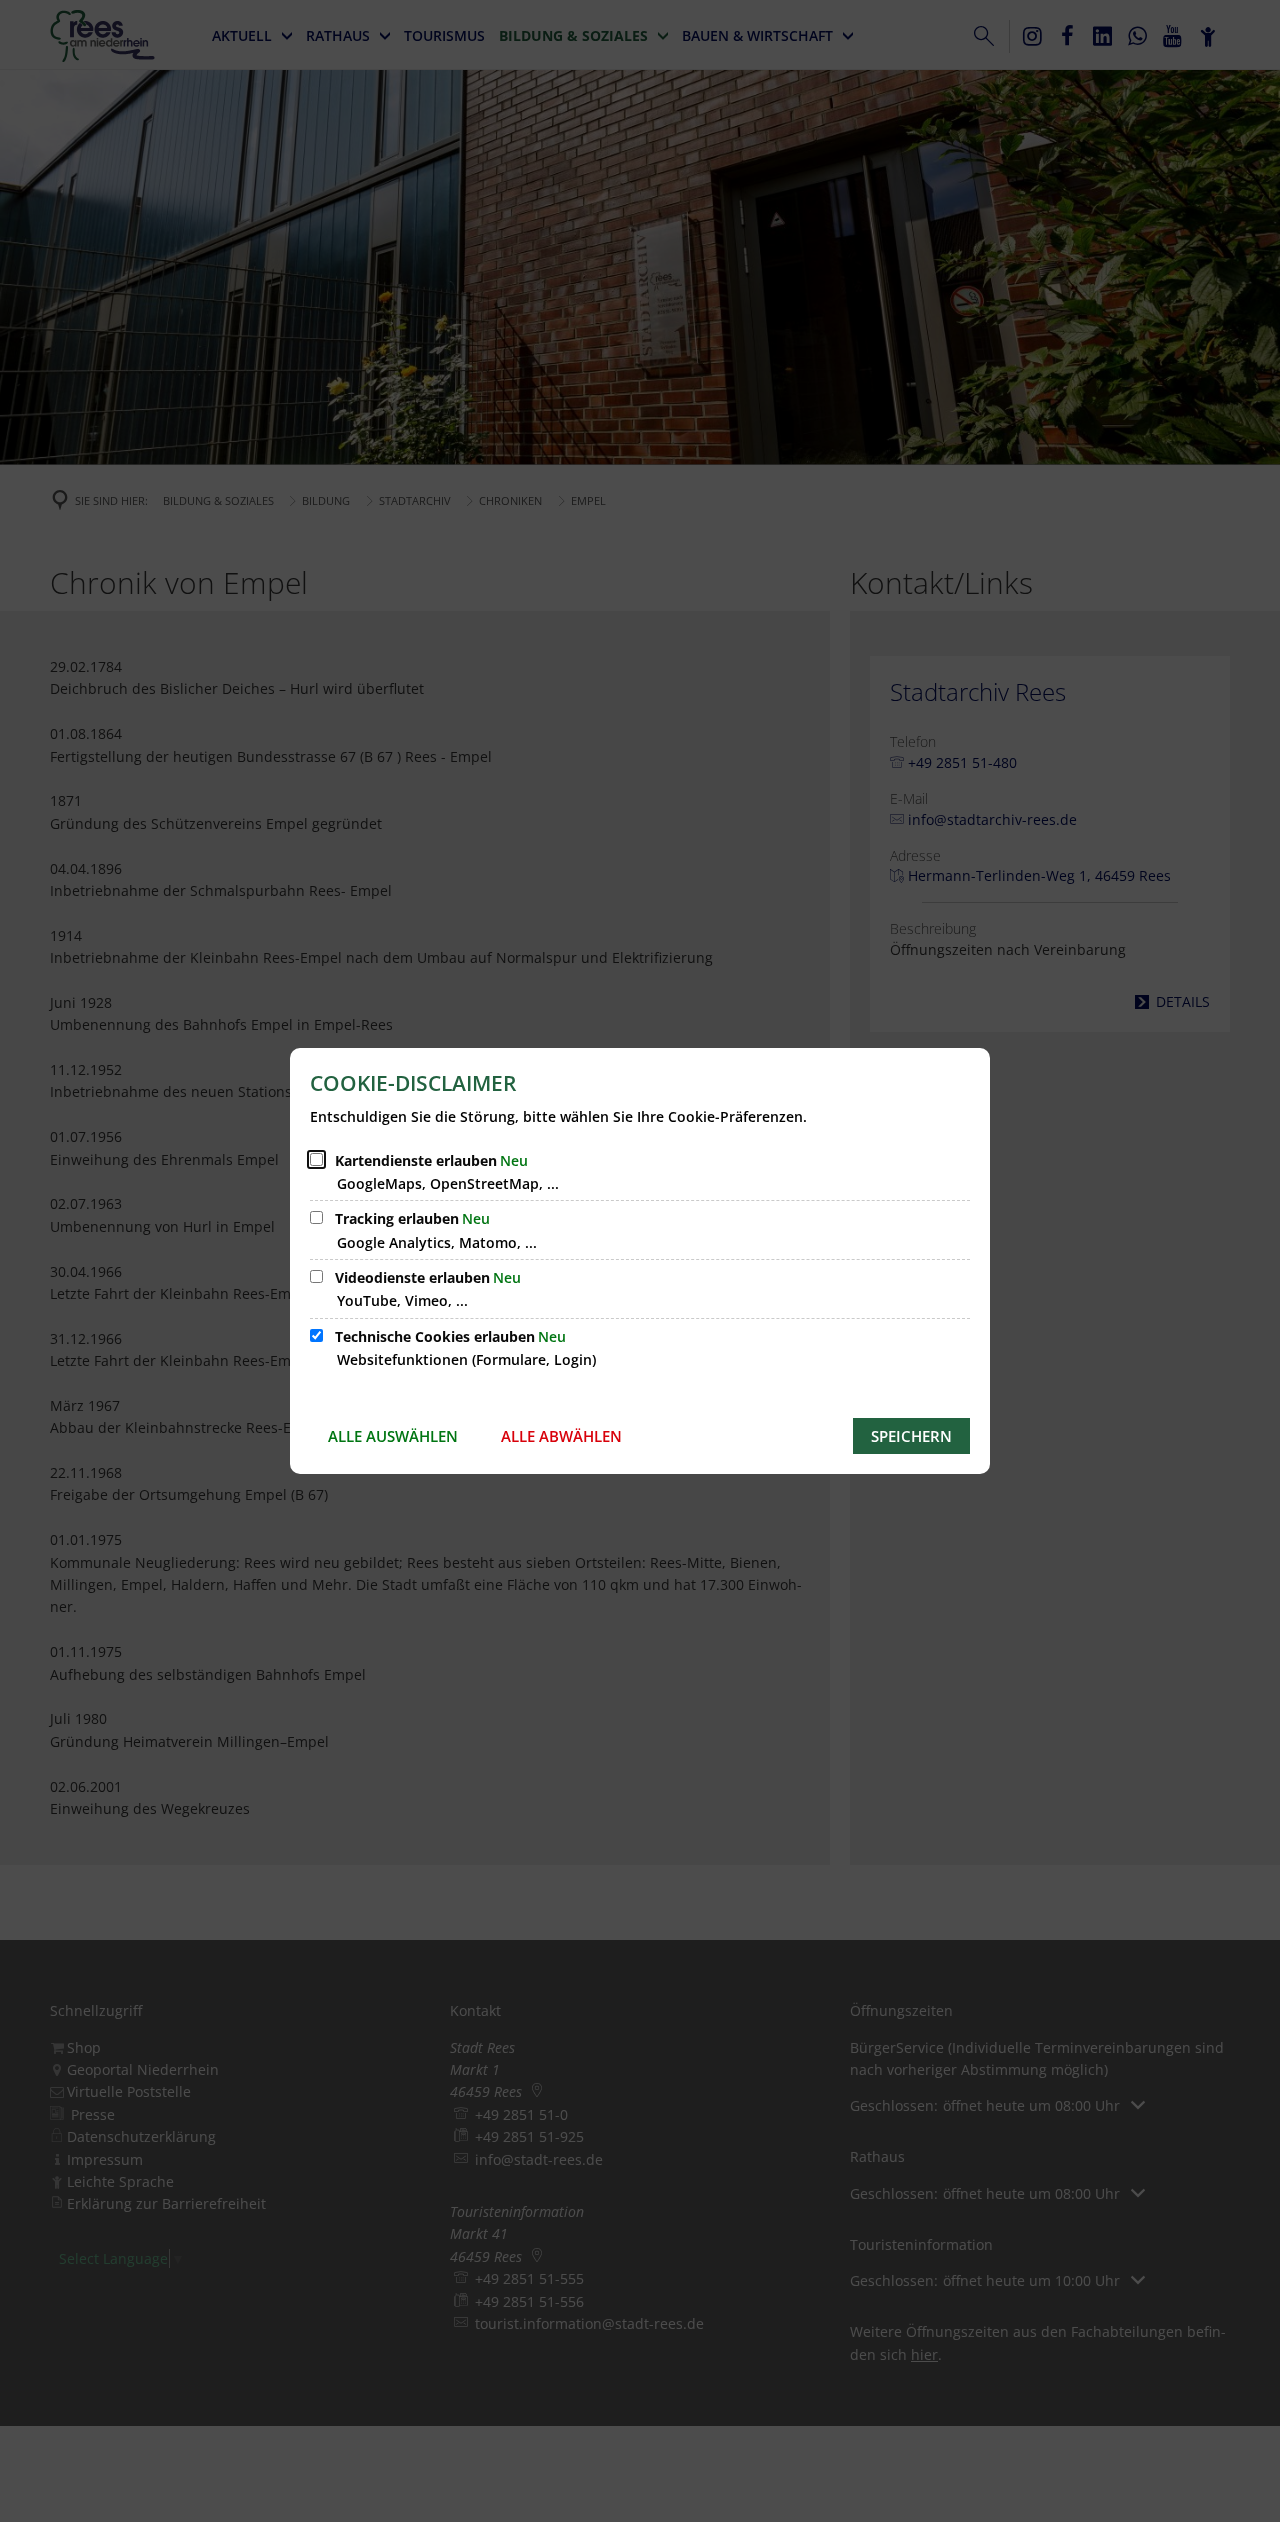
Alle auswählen (393, 1436)
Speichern (911, 1436)
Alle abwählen (561, 1436)
